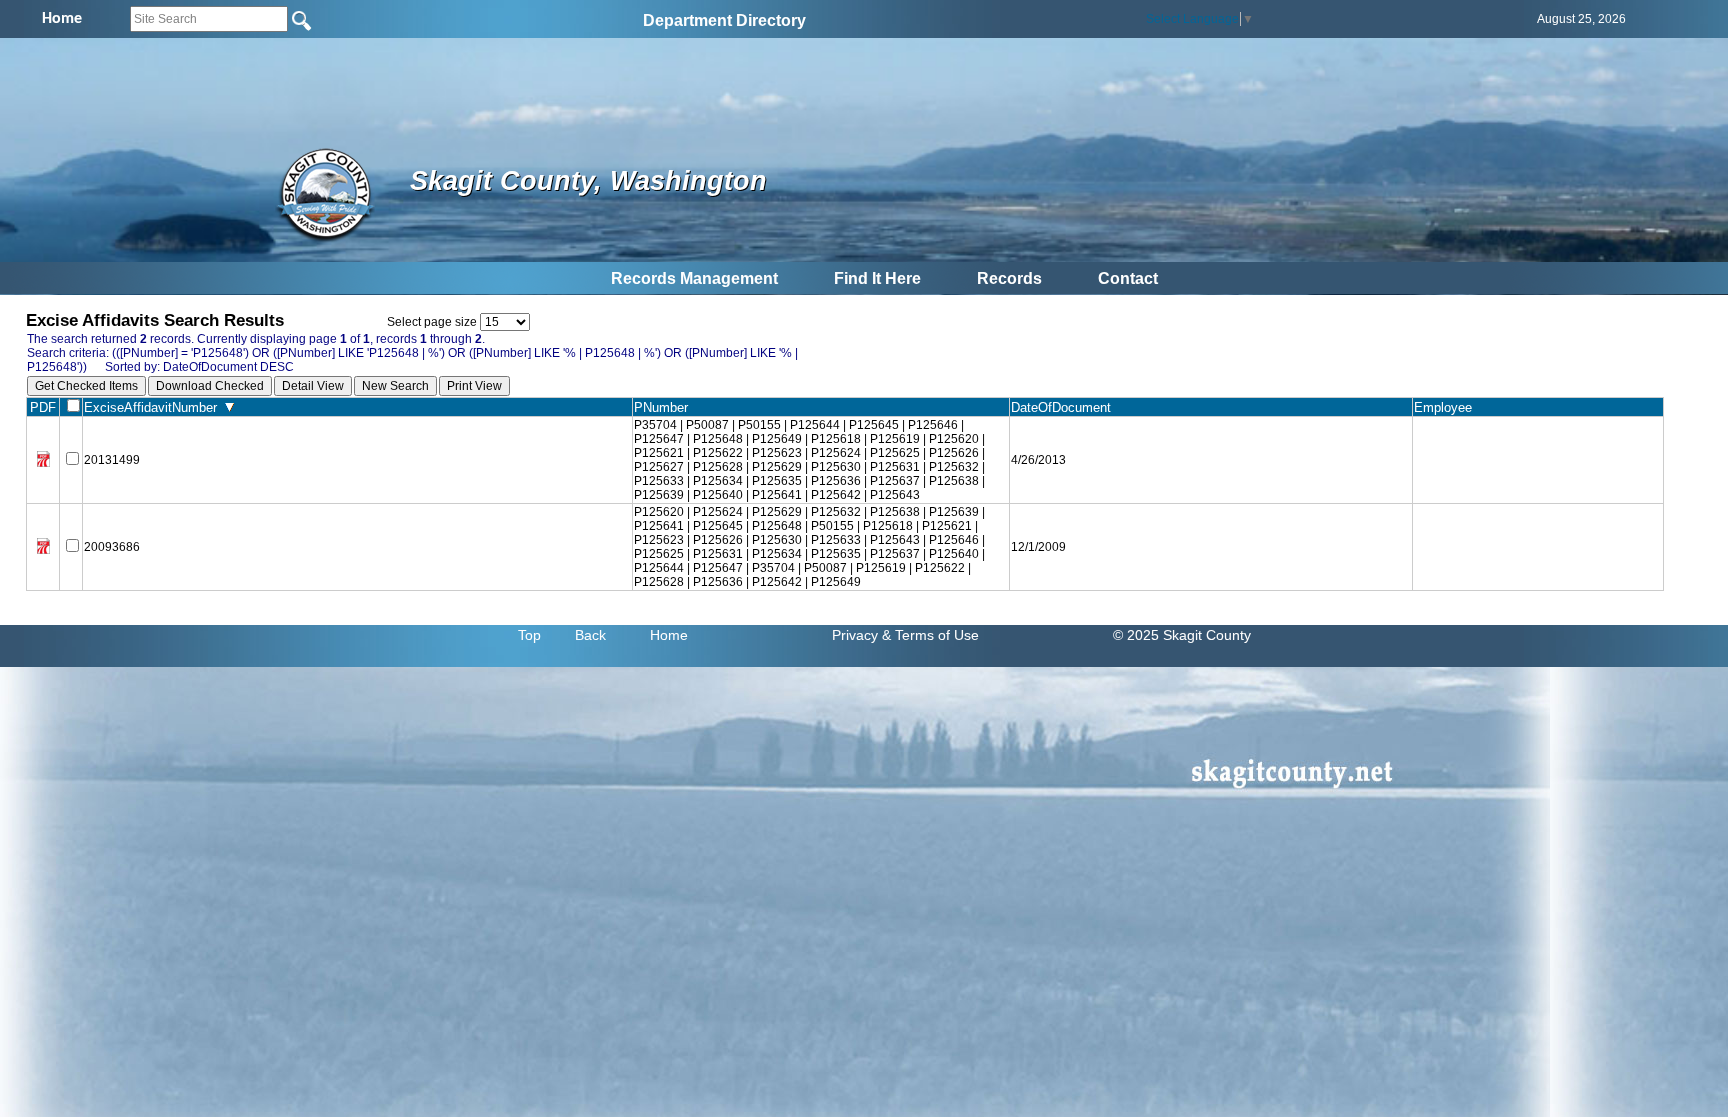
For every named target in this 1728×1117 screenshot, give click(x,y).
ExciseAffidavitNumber (154, 407)
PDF (43, 407)
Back (590, 635)
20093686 (112, 547)
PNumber (665, 407)
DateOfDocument (1065, 407)
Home (669, 635)
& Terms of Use (930, 635)
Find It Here (877, 278)
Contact (1128, 278)
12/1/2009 (1038, 547)
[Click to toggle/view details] (1538, 460)
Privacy (855, 635)
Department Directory (724, 20)
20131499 (112, 460)
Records (1009, 278)
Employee (1447, 407)
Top (529, 635)
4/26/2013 (1038, 460)
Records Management (694, 278)
